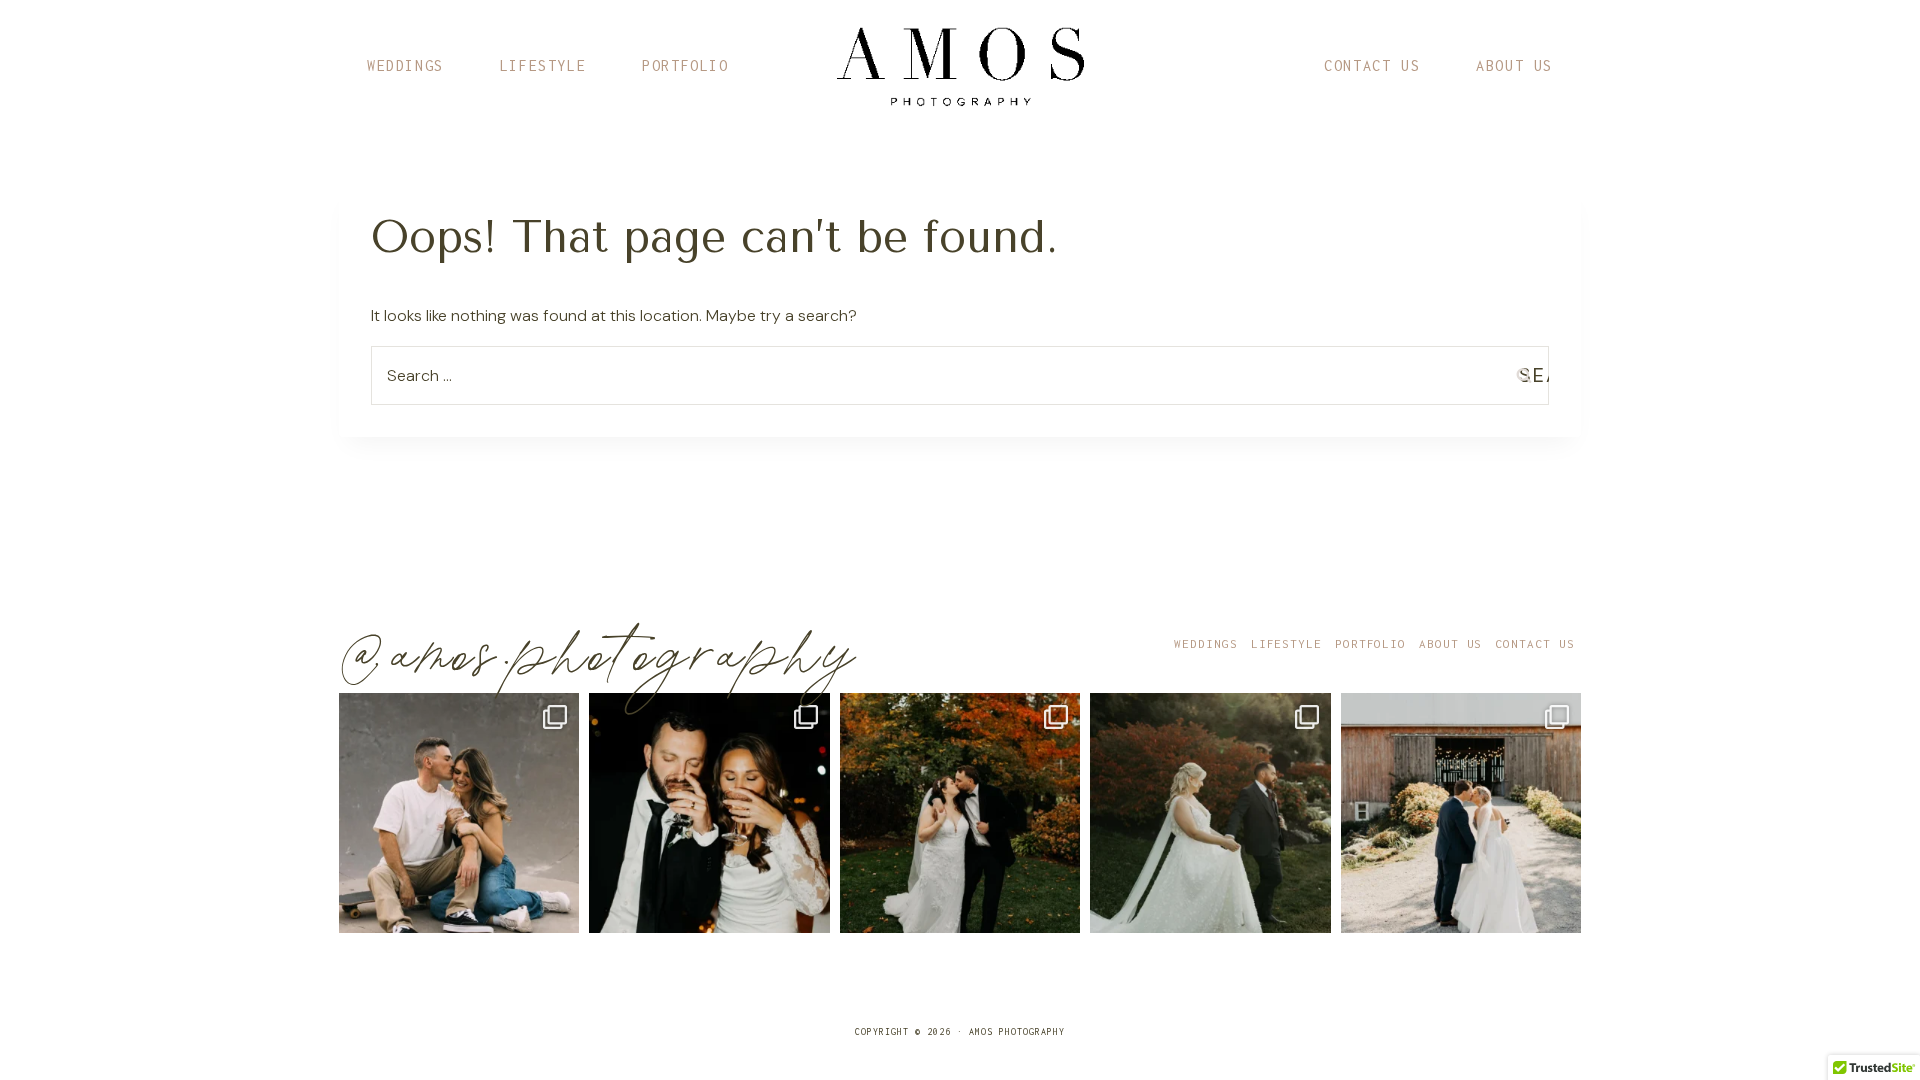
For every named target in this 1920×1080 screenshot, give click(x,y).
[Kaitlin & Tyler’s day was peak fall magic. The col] (960, 813)
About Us (1514, 65)
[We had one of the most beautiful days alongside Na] (1210, 813)
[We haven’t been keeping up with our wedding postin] (1461, 813)
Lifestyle (543, 65)
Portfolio (685, 65)
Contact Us (1372, 65)
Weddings (405, 65)
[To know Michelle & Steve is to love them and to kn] (709, 813)
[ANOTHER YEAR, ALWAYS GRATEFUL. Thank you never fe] (459, 813)
